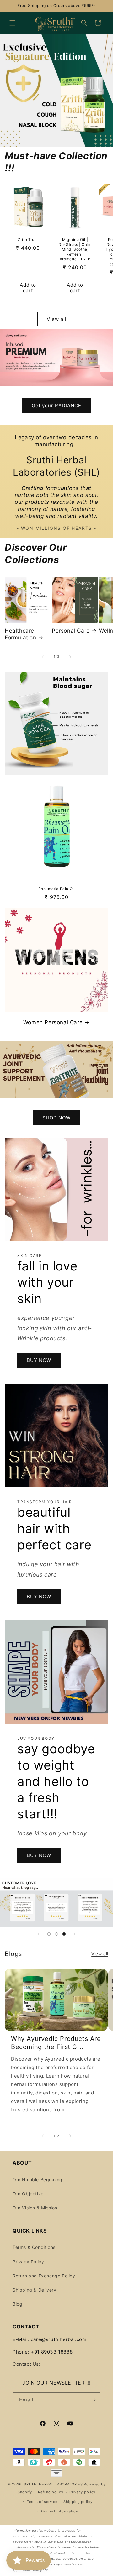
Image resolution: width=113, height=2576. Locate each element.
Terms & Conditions (34, 2247)
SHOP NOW (56, 1117)
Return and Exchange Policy (44, 2276)
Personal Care (71, 631)
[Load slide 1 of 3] (49, 1934)
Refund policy (51, 2492)
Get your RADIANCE (56, 406)
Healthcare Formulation (21, 634)
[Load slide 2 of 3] (56, 1934)
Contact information (59, 2511)
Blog (17, 2304)
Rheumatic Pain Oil (57, 889)
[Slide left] (43, 657)
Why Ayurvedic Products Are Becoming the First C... (56, 2043)
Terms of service (42, 2502)
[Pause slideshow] (106, 1934)
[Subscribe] (93, 2400)
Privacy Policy (28, 2262)
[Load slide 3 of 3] (64, 1934)
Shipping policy (78, 2502)
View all (57, 319)
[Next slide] (75, 1934)
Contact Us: (27, 2364)
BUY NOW (39, 1360)
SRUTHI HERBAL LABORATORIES (53, 2484)
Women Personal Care (53, 1022)
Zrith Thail (28, 240)
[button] (13, 23)
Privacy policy (82, 2492)
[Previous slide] (38, 1934)
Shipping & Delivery (34, 2290)
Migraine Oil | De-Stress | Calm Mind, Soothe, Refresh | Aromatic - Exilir (75, 249)
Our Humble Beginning (38, 2180)
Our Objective (28, 2194)
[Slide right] (70, 657)
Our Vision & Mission (35, 2208)
